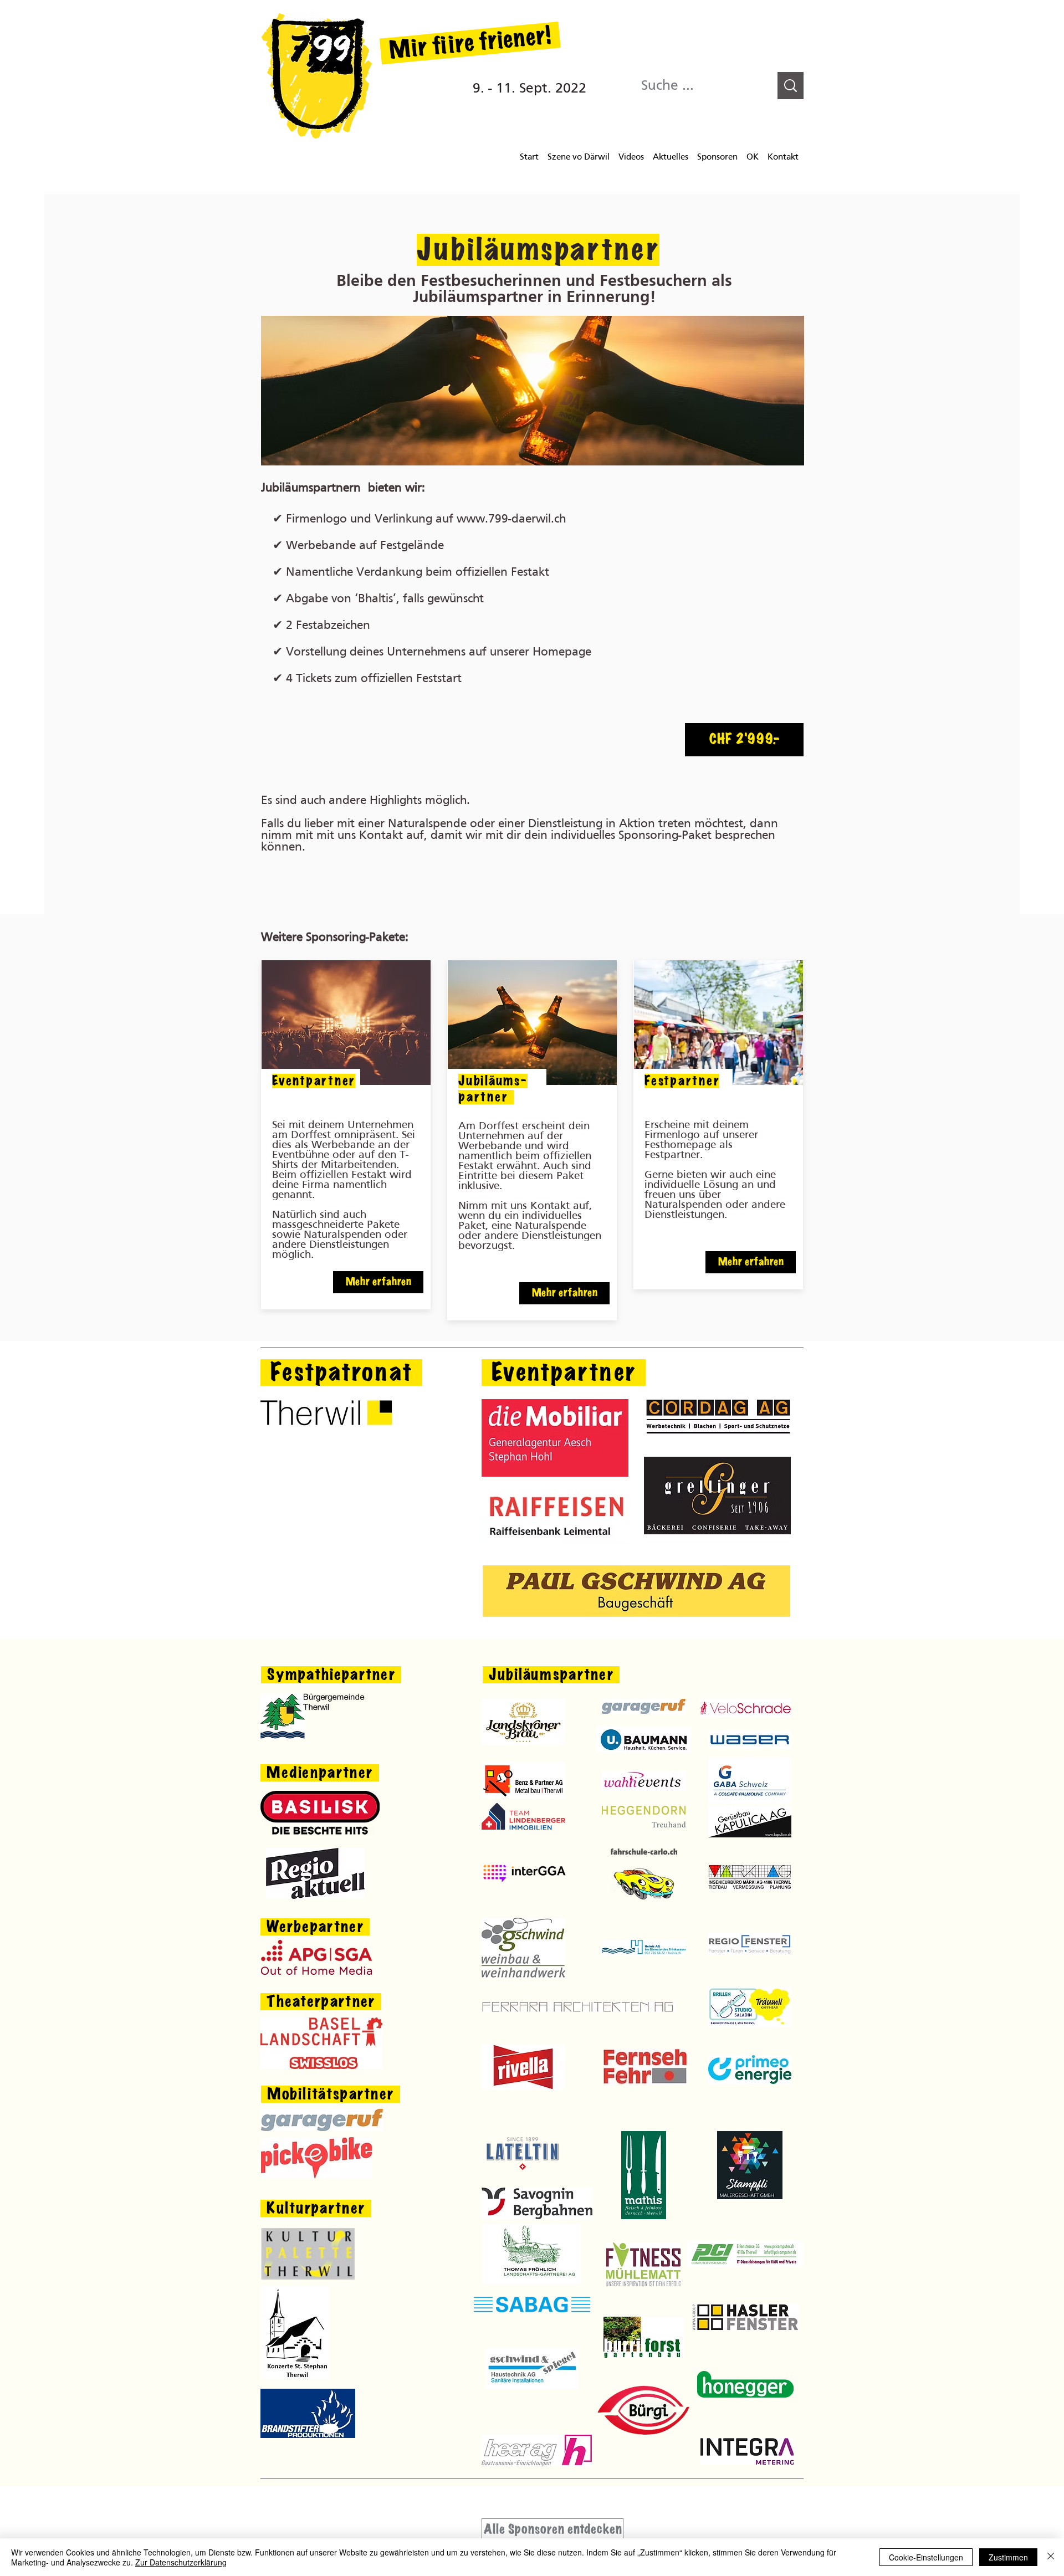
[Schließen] (1051, 2557)
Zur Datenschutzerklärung (181, 2562)
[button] (744, 740)
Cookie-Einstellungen (926, 2557)
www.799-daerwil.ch (511, 519)
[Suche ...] (791, 86)
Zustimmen (1008, 2557)
